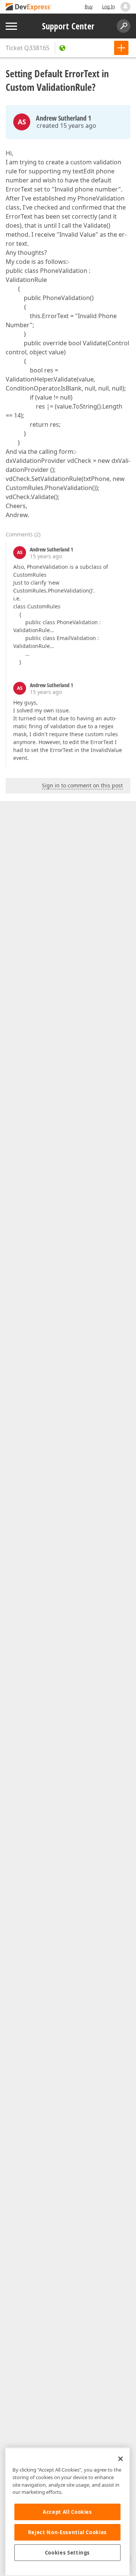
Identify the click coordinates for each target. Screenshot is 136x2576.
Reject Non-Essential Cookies (67, 2532)
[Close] (121, 2459)
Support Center (68, 26)
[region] (67, 2512)
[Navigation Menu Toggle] (11, 26)
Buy (89, 7)
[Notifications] (125, 7)
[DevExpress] (29, 7)
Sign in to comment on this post (82, 785)
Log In (108, 7)
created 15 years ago (66, 126)
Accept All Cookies (67, 2512)
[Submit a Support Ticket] (121, 48)
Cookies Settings (68, 2553)
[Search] (124, 26)
